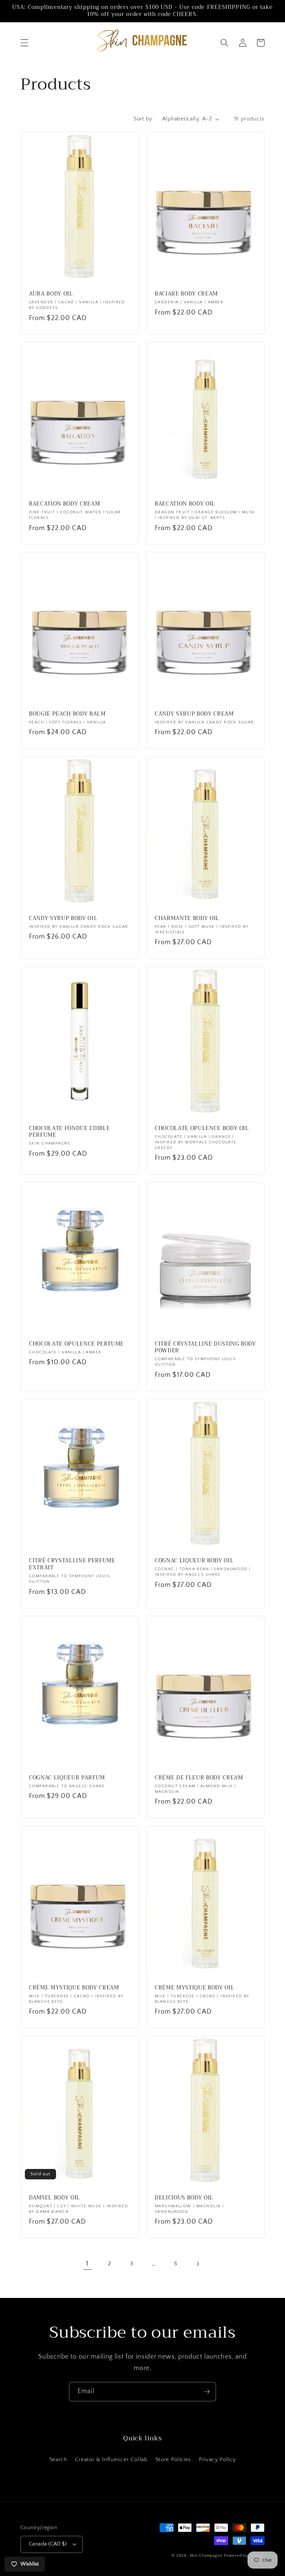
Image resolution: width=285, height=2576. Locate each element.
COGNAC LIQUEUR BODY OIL (194, 1561)
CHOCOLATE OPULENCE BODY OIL (202, 1129)
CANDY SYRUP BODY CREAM (194, 714)
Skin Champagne (206, 2556)
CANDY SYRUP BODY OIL (63, 919)
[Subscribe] (207, 2392)
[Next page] (197, 2264)
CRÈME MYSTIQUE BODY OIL (194, 1988)
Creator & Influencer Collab (111, 2459)
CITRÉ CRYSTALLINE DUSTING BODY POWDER (205, 1348)
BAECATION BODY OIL (185, 504)
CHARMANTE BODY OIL (187, 919)
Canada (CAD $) (48, 2544)
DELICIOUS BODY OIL (184, 2198)
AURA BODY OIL (51, 294)
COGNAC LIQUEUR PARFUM (67, 1778)
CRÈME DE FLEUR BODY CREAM (199, 1778)
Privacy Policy (217, 2459)
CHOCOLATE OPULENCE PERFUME (76, 1344)
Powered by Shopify (244, 2556)
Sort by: (144, 119)
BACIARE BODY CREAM (186, 294)
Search (58, 2459)
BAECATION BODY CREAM (64, 504)
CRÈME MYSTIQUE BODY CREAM (74, 1988)
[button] (24, 43)
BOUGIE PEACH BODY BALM (67, 714)
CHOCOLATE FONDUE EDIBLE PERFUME (69, 1132)
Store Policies (173, 2459)
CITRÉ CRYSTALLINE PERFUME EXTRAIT (72, 1564)
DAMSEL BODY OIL (55, 2198)
